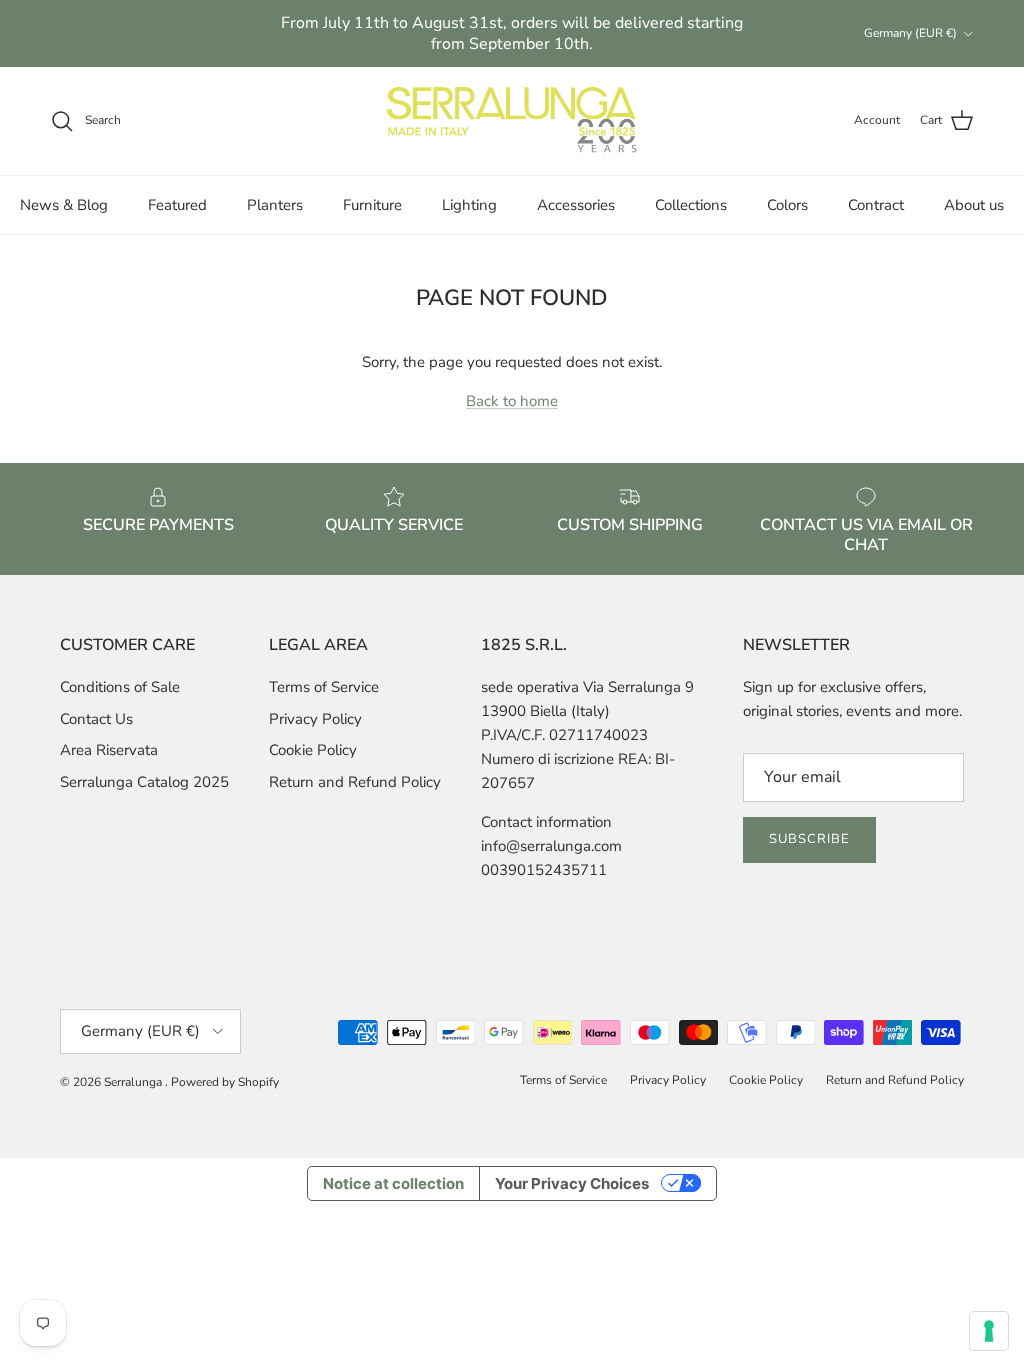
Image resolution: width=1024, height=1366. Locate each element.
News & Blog (64, 205)
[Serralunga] (512, 121)
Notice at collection (393, 1183)
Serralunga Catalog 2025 (144, 782)
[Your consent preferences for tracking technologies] (989, 1331)
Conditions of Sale (120, 687)
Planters (275, 205)
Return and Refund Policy (355, 782)
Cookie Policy (313, 750)
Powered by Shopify (225, 1082)
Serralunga (134, 1082)
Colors (787, 205)
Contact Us (96, 719)
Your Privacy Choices (572, 1183)
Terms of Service (324, 687)
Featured (177, 205)
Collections (691, 205)
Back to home (512, 401)
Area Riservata (109, 750)
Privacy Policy (315, 719)
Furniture (372, 205)
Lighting (469, 205)
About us (974, 205)
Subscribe (809, 839)
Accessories (576, 205)
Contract (876, 205)
